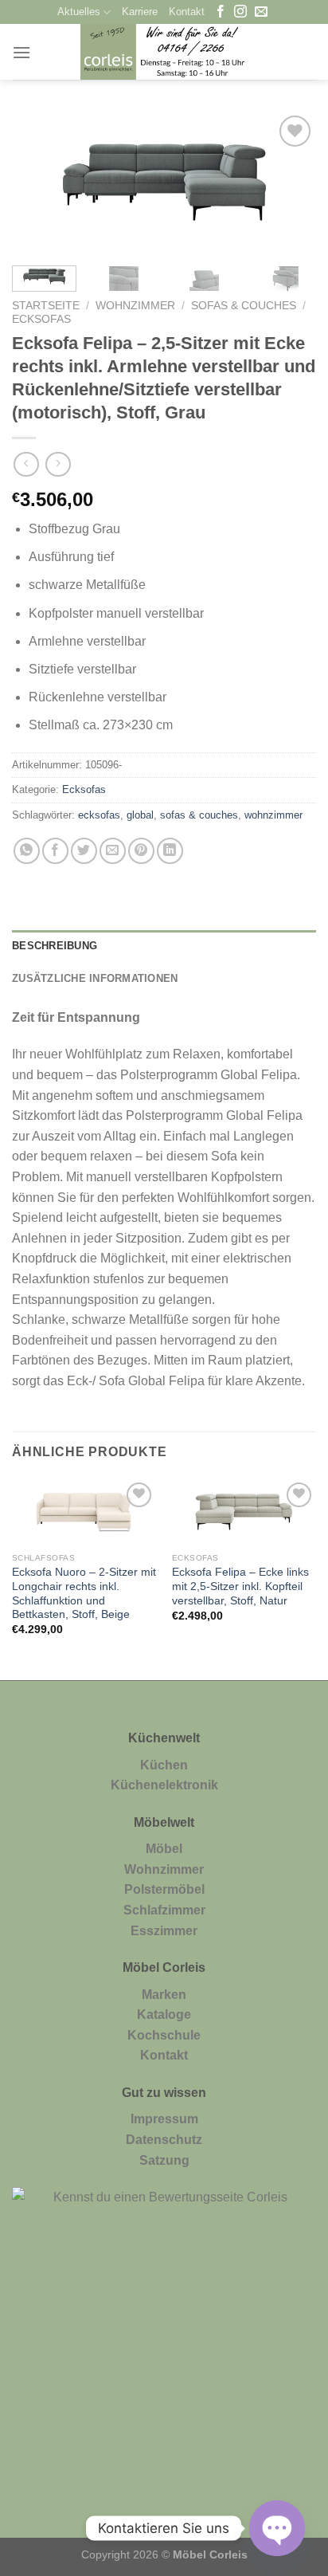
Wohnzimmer (135, 306)
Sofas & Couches (244, 306)
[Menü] (21, 52)
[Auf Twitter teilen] (84, 851)
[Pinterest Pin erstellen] (141, 851)
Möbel (164, 1849)
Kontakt (187, 12)
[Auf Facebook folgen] (221, 12)
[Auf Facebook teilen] (55, 851)
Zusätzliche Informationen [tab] (95, 978)
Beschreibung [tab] (55, 946)
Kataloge (164, 2014)
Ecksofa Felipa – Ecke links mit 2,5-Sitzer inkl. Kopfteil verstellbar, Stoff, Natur (240, 1586)
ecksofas (99, 815)
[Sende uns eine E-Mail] (261, 12)
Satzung (164, 2160)
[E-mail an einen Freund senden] (113, 851)
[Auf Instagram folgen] (240, 12)
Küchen (164, 1765)
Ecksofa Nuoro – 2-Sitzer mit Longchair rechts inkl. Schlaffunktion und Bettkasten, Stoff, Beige (84, 1593)
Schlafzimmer (164, 1910)
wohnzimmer (273, 815)
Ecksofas (41, 319)
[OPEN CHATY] (277, 2528)
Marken (164, 1995)
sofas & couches (199, 815)
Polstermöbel (164, 1889)
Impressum (164, 2119)
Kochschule (164, 2035)
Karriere (140, 12)
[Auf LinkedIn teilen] (170, 851)
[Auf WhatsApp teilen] (27, 851)
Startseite (46, 306)
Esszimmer (164, 1931)
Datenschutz (164, 2140)
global (140, 815)
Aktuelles (79, 12)
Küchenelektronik (164, 1785)
